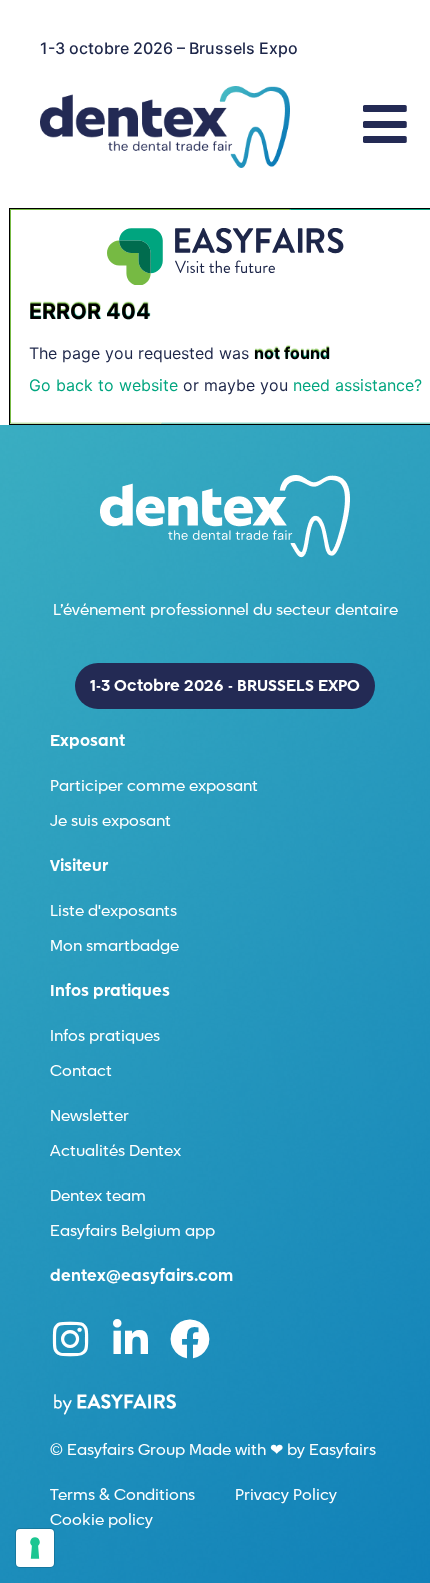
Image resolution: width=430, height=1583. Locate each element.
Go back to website (103, 385)
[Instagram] (70, 1339)
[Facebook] (190, 1339)
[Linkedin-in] (130, 1339)
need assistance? (357, 385)
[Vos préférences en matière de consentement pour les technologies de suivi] (35, 1548)
